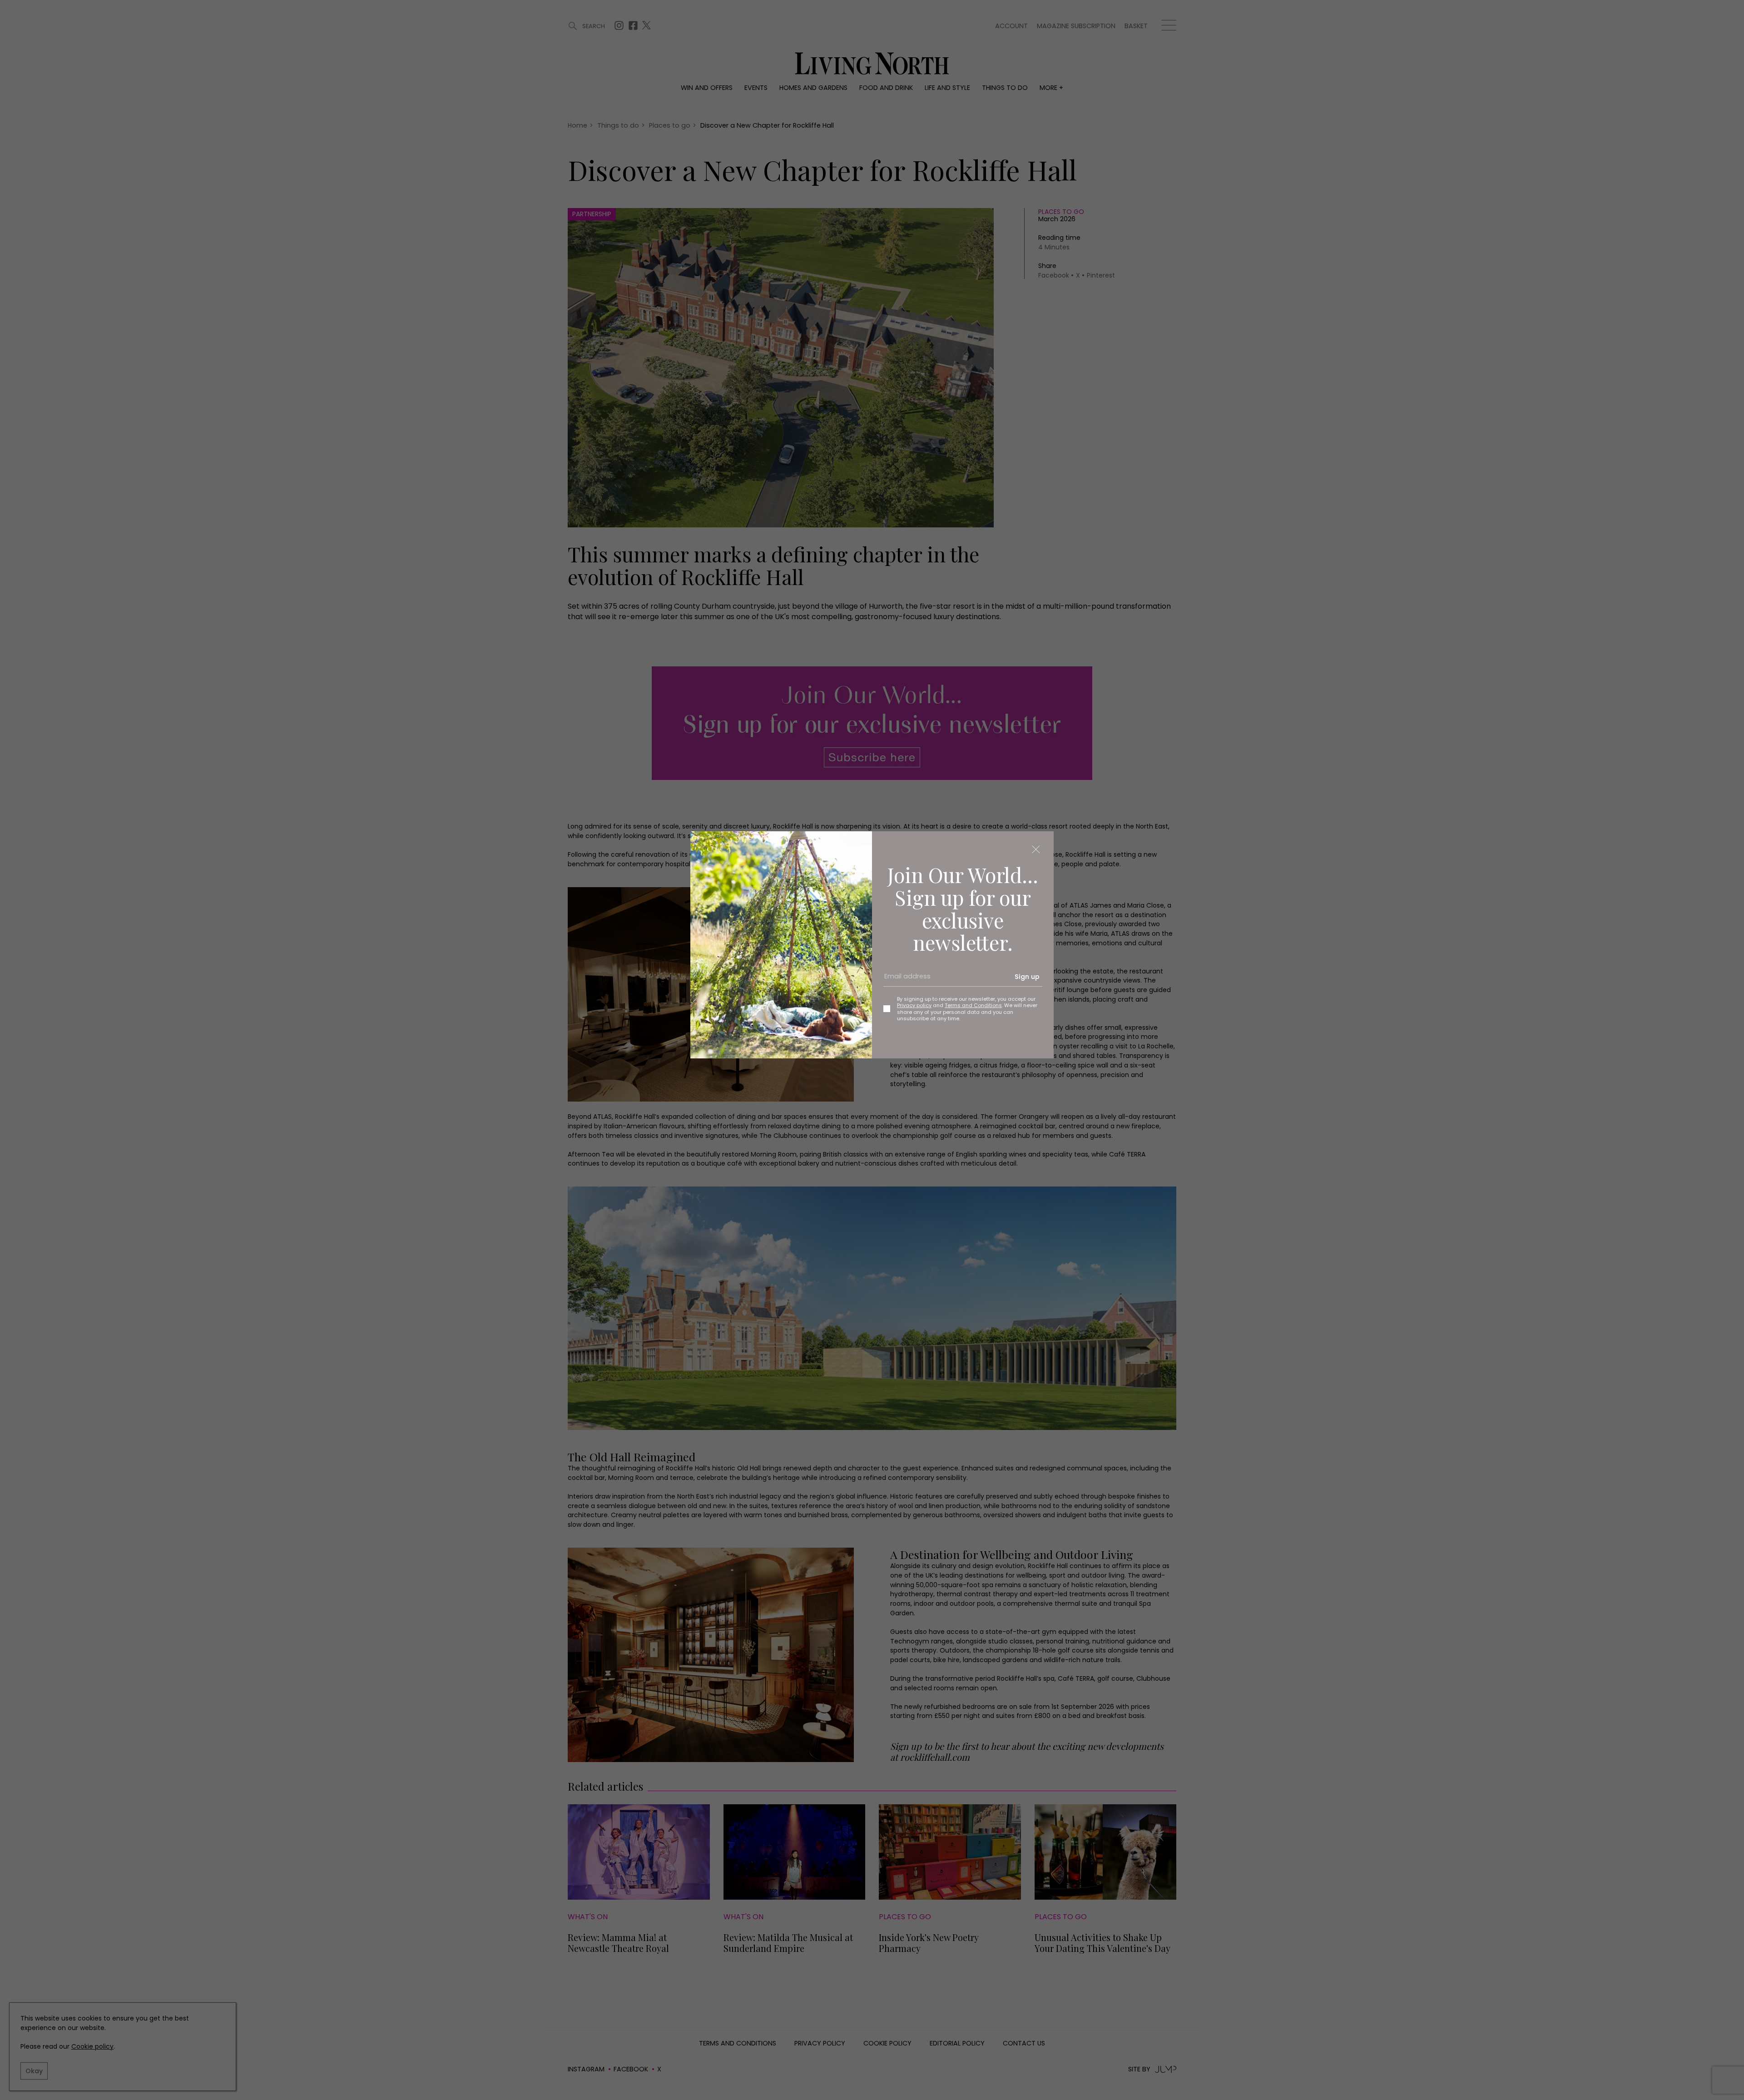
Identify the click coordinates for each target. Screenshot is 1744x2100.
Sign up (1027, 977)
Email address (904, 980)
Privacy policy (914, 1005)
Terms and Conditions (973, 1005)
